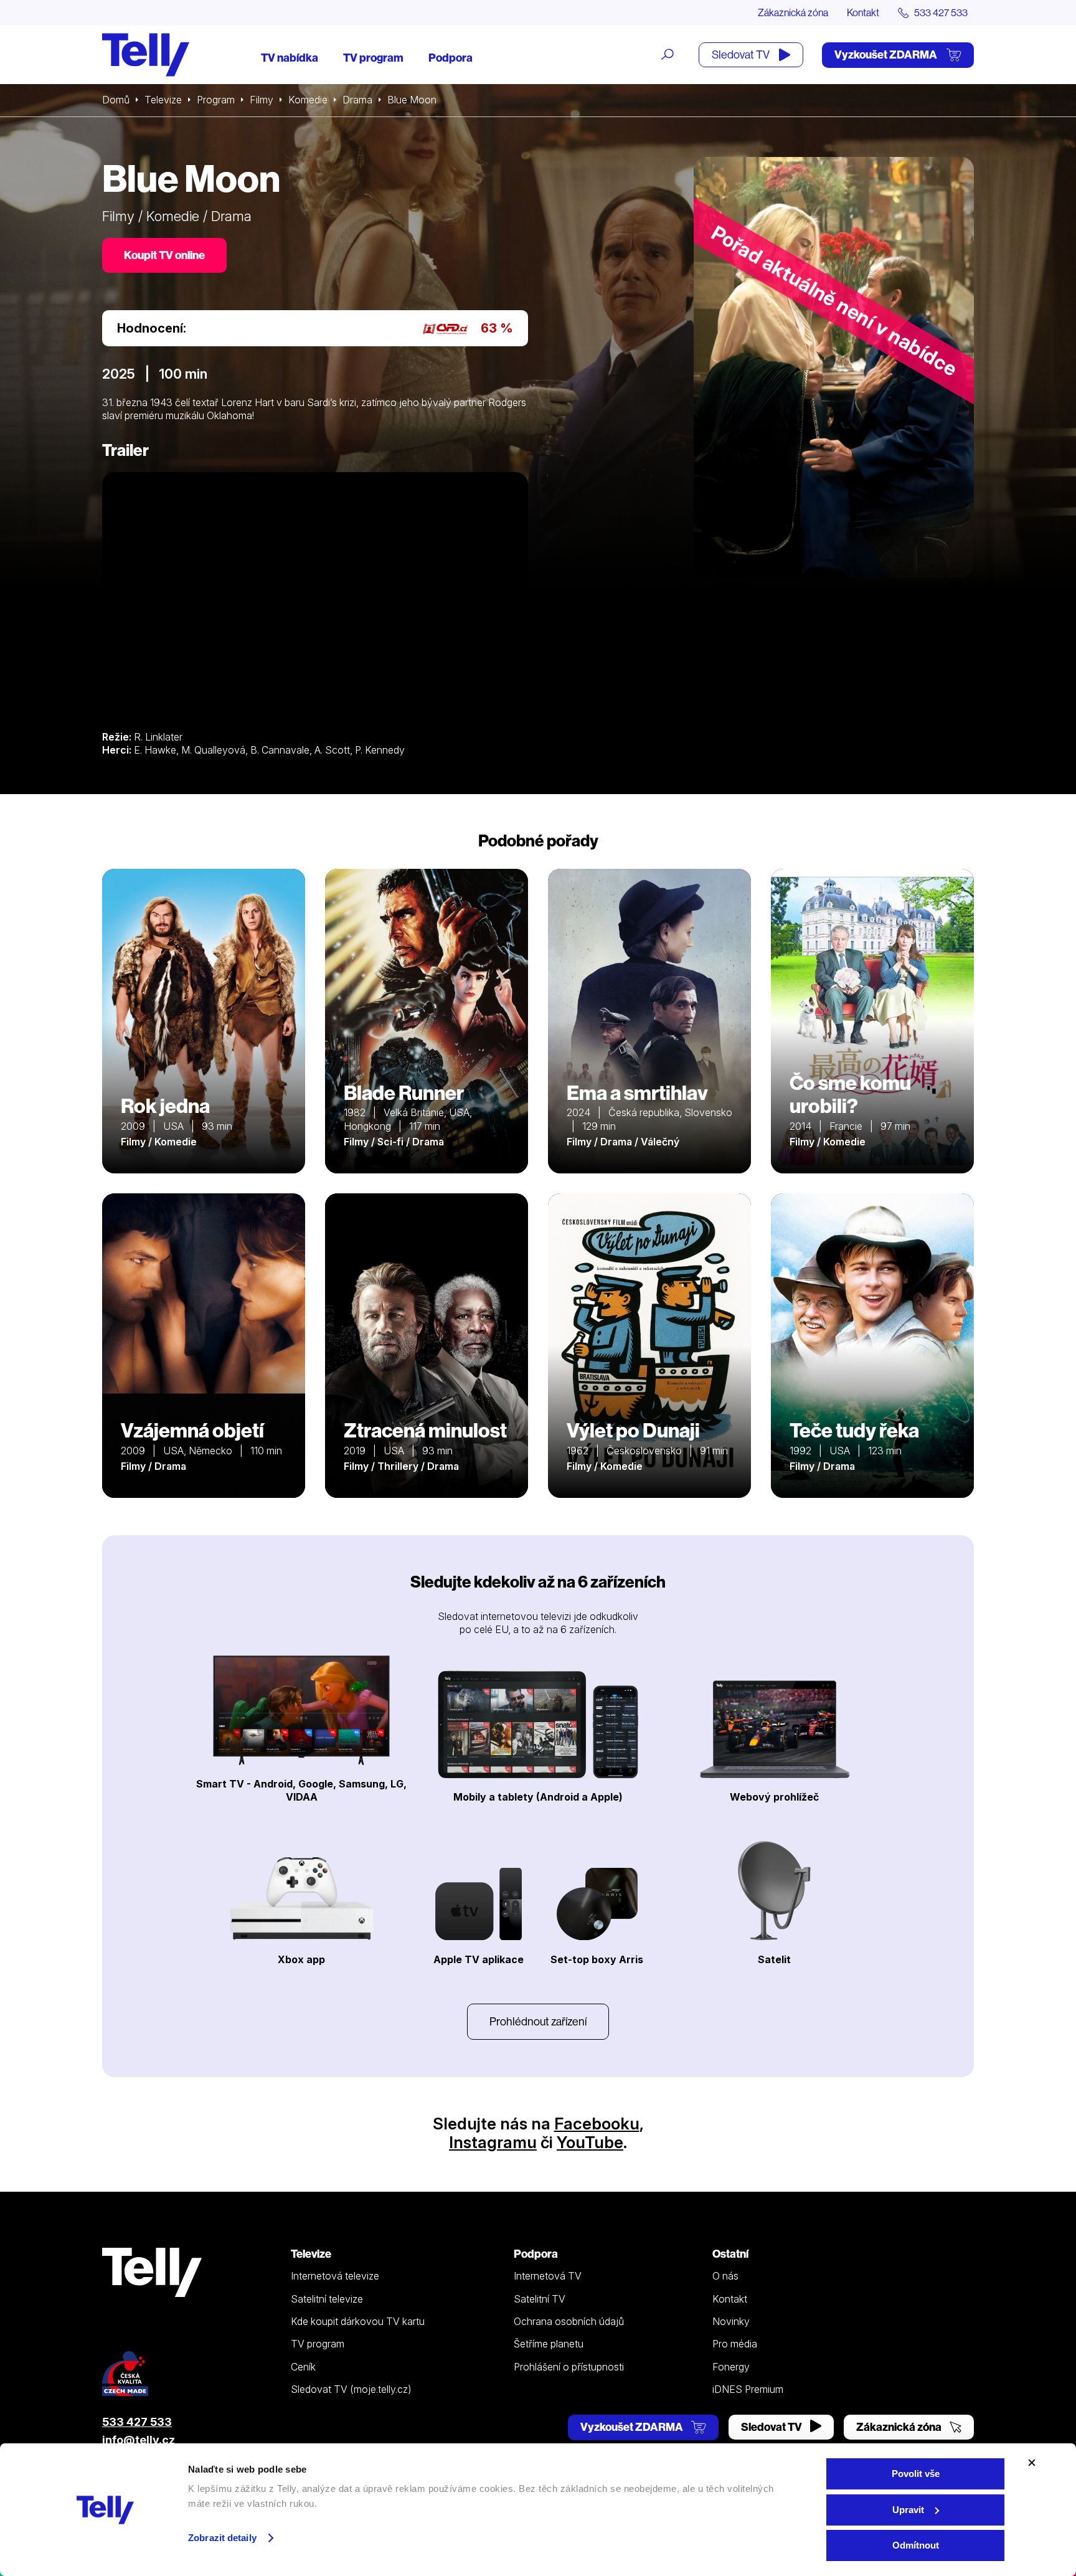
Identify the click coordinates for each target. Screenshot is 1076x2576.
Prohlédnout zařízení (538, 2021)
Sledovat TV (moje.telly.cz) (351, 2389)
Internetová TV (548, 2276)
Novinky (731, 2321)
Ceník (303, 2367)
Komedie (308, 100)
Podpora (451, 58)
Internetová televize (335, 2276)
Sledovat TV (742, 54)
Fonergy (731, 2367)
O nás (725, 2276)
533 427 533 (137, 2422)
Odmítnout (916, 2545)
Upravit (908, 2510)
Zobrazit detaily (222, 2538)
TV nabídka (290, 58)
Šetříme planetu (549, 2344)
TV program (373, 58)
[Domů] (146, 55)
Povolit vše (916, 2474)
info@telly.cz (139, 2440)
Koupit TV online (164, 255)
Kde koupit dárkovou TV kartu (358, 2321)
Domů (116, 100)
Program (216, 100)
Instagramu (493, 2142)
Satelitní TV (540, 2299)
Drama (357, 100)
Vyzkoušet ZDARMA (887, 54)
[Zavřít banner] (1032, 2463)
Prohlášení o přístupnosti (569, 2367)
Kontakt (863, 12)
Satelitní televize (327, 2299)
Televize (163, 100)
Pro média (735, 2344)
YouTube (590, 2142)
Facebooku (597, 2124)
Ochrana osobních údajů (569, 2321)
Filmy (262, 100)
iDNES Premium (748, 2389)
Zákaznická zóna (793, 12)
